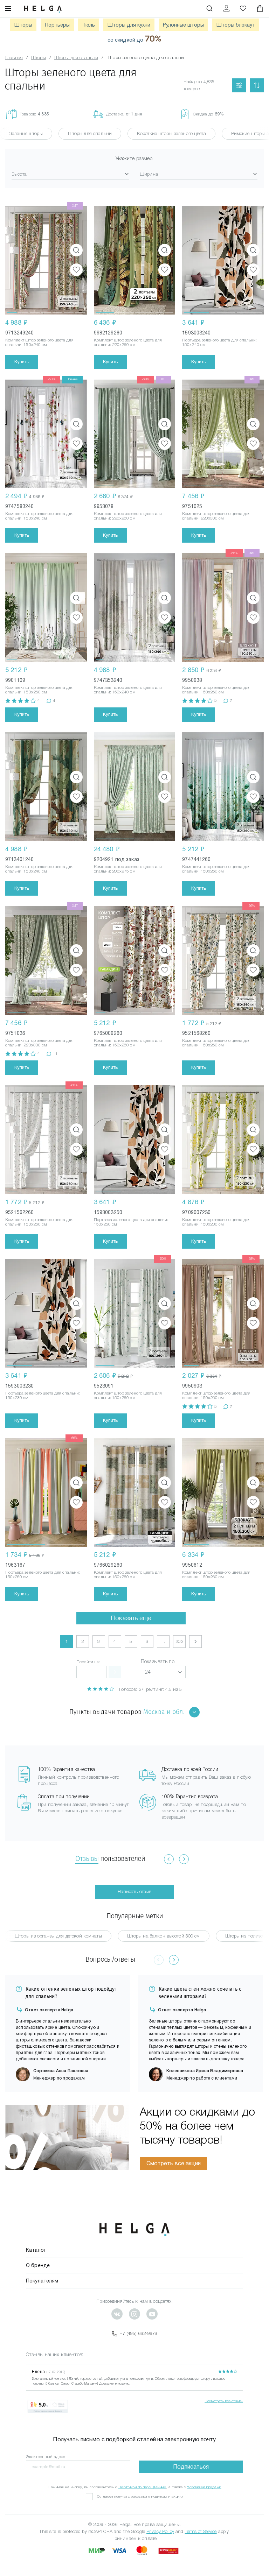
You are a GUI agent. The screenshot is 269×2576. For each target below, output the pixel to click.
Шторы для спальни (90, 133)
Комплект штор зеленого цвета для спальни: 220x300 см (216, 516)
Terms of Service (201, 2531)
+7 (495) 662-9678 (139, 2333)
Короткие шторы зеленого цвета (171, 133)
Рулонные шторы (183, 25)
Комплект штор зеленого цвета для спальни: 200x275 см (128, 869)
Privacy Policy (160, 2531)
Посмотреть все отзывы (224, 2401)
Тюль (89, 25)
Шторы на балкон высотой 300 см (164, 1936)
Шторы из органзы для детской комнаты (58, 1936)
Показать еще (131, 1618)
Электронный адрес (46, 2457)
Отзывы (87, 1858)
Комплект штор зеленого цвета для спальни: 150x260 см (39, 690)
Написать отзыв (135, 1892)
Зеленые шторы (26, 133)
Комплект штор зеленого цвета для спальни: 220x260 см (128, 342)
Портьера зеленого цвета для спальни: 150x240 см (219, 342)
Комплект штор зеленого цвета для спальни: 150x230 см (216, 1222)
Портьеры (57, 25)
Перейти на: (88, 1662)
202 (179, 1641)
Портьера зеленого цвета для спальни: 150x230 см (43, 1395)
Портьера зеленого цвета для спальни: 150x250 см (131, 1222)
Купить (22, 362)
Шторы (23, 25)
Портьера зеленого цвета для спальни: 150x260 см (43, 1575)
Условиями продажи (204, 2487)
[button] (163, 1672)
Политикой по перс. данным (142, 2487)
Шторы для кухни (129, 25)
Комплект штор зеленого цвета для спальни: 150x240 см (39, 342)
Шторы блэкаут (236, 25)
